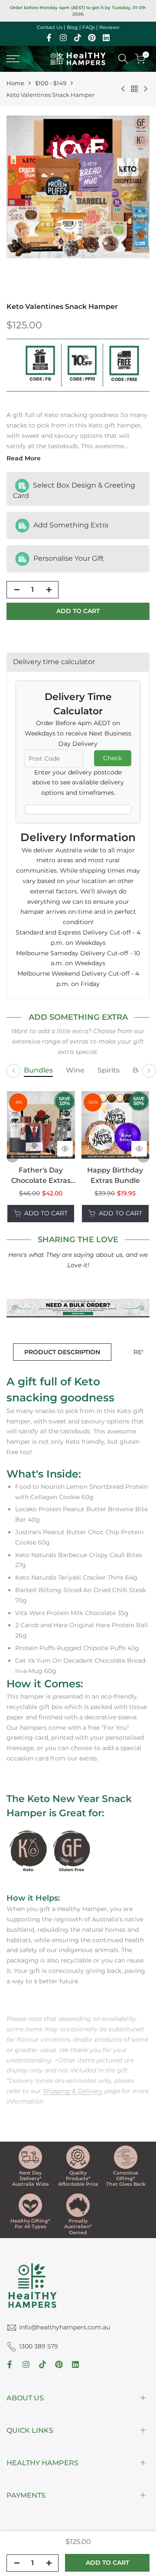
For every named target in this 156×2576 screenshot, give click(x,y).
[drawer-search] (123, 59)
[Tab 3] (109, 1071)
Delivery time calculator (54, 662)
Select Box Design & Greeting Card (74, 490)
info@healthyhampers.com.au (65, 2327)
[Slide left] (13, 1071)
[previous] (13, 1156)
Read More (24, 458)
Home (15, 83)
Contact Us (50, 27)
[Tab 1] (38, 1071)
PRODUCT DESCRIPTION (62, 1352)
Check (112, 758)
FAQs (89, 27)
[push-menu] (13, 59)
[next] (143, 1156)
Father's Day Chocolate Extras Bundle (41, 1176)
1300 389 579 (39, 2346)
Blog (72, 27)
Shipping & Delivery (73, 2091)
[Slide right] (149, 1071)
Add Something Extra (70, 525)
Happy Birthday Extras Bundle (115, 1175)
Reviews (109, 27)
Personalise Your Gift (68, 558)
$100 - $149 (51, 83)
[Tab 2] (75, 1071)
